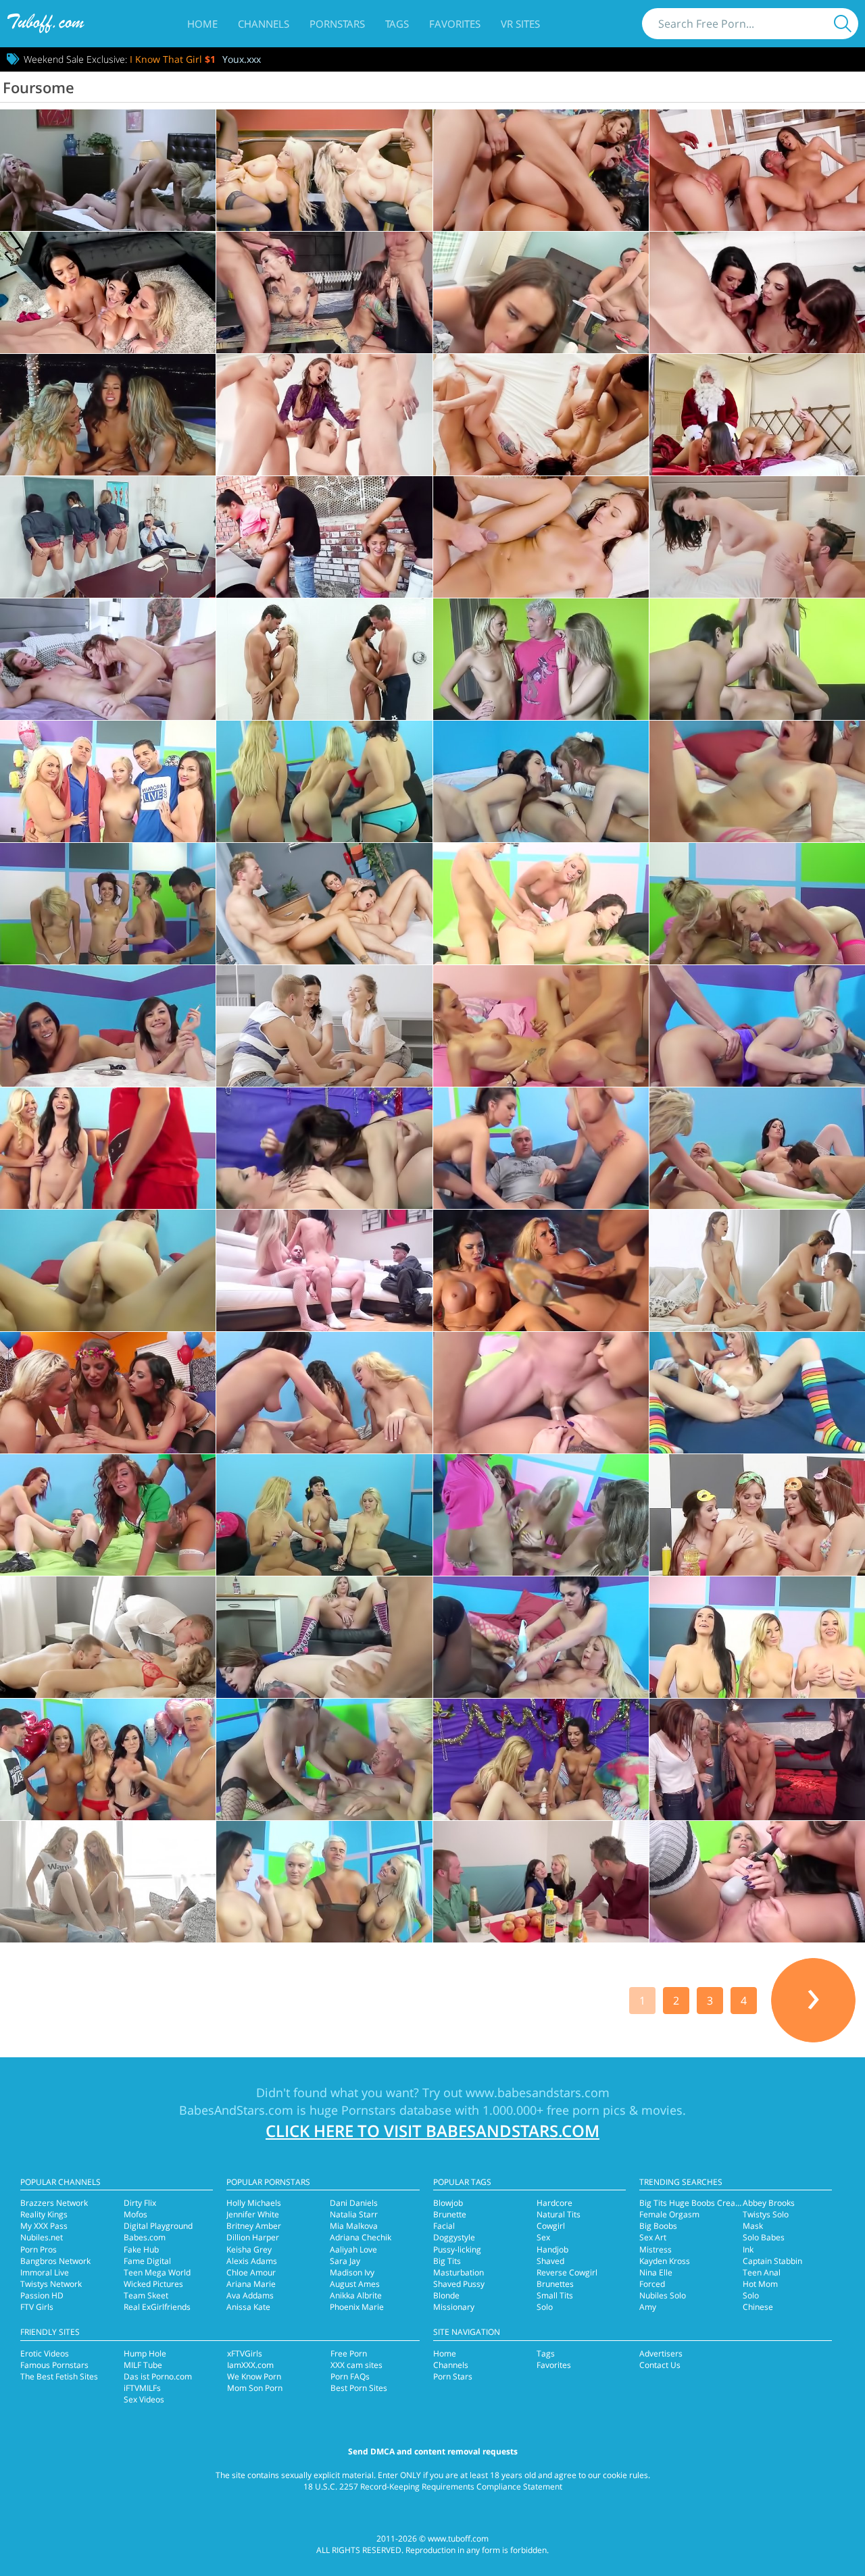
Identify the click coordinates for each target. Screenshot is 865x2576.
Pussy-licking (457, 2249)
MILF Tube (143, 2365)
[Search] (843, 24)
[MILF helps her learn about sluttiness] (324, 415)
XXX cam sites (356, 2365)
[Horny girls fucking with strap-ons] (324, 1148)
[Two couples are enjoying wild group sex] (541, 1882)
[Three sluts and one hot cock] (757, 1270)
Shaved (550, 2261)
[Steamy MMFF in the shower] (324, 659)
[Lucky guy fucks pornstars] (324, 781)
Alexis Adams (252, 2261)
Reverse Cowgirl (567, 2272)
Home (202, 24)
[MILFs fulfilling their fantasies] (757, 537)
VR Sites (520, 24)
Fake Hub (141, 2249)
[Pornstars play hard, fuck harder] (324, 1515)
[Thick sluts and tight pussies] (757, 781)
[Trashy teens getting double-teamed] (324, 537)
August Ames (355, 2284)
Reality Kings (44, 2214)
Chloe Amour (251, 2272)
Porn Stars (453, 2376)
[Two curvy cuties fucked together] (541, 1148)
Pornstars (337, 24)
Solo (545, 2307)
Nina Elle (656, 2272)
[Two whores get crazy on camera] (324, 1270)
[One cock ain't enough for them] (541, 1393)
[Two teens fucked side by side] (541, 415)
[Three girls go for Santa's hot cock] (108, 1148)
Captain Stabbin (772, 2261)
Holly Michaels (254, 2203)
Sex (543, 2237)
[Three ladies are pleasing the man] (108, 1759)
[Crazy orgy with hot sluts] (108, 1270)
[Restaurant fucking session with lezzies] (757, 1515)
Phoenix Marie (357, 2307)
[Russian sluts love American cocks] (541, 659)
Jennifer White (253, 2214)
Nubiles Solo (663, 2295)
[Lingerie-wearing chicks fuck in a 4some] (541, 292)
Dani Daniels (354, 2203)
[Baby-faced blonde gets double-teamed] (108, 1637)
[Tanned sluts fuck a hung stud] (541, 1515)
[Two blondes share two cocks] (757, 904)
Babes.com (145, 2237)
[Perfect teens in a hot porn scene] (541, 537)
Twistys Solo (766, 2214)
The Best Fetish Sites (59, 2376)
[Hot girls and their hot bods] (324, 1393)
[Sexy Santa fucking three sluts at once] (757, 415)
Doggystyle (454, 2237)
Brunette (450, 2214)
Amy (648, 2307)
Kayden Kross (665, 2261)
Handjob (552, 2249)
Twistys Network (51, 2284)
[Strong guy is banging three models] (757, 1759)
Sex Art (653, 2237)
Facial (444, 2226)
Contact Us (660, 2365)
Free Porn (349, 2353)
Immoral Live (45, 2272)
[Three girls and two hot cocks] (757, 1393)
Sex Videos (144, 2399)
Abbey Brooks (769, 2203)
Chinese (758, 2307)
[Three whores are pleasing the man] (757, 1637)
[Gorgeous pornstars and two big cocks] (108, 1515)
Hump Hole (145, 2353)
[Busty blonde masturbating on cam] (324, 1637)
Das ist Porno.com (158, 2376)
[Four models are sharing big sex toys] (541, 1759)
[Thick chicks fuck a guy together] (541, 781)
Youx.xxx (242, 59)
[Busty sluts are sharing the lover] (757, 1882)
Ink (748, 2249)
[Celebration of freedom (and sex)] (108, 1393)
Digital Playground (158, 2226)
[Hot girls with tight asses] (541, 1026)
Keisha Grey (249, 2249)
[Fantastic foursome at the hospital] (324, 904)
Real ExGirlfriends (157, 2307)
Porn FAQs (350, 2376)
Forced (652, 2284)
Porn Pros (39, 2249)
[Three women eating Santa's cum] (757, 292)
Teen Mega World (157, 2272)
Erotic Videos (45, 2353)
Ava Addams (250, 2295)
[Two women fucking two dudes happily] (757, 170)
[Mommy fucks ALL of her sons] (108, 659)
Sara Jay (345, 2261)
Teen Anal (762, 2272)
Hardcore (554, 2203)
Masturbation (459, 2272)
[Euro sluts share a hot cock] (324, 1026)
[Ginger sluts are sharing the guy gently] (108, 1882)
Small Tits (555, 2295)
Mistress (656, 2249)
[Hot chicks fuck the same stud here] (541, 170)
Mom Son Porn (255, 2388)
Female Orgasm (669, 2214)
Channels (264, 24)
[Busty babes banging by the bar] (324, 170)
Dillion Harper (253, 2237)
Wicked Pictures (153, 2284)
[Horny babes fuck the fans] (108, 781)
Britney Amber (254, 2226)
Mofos (135, 2214)
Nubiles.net (42, 2237)
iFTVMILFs (142, 2388)
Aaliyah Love (353, 2249)
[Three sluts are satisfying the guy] (324, 1759)
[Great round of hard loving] (108, 170)
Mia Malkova (354, 2226)
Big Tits (447, 2261)
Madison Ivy (352, 2272)
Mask (753, 2226)
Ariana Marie (251, 2284)
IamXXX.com (250, 2365)
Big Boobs (658, 2226)
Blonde (446, 2295)
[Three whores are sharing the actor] (324, 1882)
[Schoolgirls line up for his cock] (108, 537)
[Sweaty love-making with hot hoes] (757, 659)
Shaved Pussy (459, 2284)
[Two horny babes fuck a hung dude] (108, 1026)
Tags (397, 24)
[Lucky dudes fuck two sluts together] (757, 1148)
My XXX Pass (44, 2226)
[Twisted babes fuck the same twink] (108, 292)
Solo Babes (764, 2237)
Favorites (455, 24)
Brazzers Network (54, 2203)
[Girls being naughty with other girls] (757, 1026)
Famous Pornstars (54, 2365)
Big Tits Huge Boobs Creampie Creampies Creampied (740, 2203)
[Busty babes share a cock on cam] (108, 904)
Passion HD (42, 2295)
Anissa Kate (248, 2307)
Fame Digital (147, 2261)
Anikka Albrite (356, 2295)
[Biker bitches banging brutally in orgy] (324, 292)
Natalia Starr (354, 2214)
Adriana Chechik (361, 2237)
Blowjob (448, 2203)
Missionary (454, 2307)
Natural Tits (559, 2214)
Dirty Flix (140, 2203)
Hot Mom (760, 2284)
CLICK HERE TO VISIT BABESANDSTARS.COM (432, 2131)
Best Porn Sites (359, 2388)
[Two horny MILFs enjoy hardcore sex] (541, 904)
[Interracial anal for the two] (541, 1637)
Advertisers (661, 2353)
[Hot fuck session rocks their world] (108, 415)
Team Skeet (146, 2295)
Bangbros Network (55, 2261)
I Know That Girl (173, 59)
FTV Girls (37, 2307)
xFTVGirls (245, 2353)
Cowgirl (551, 2226)
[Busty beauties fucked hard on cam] (541, 1270)
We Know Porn (254, 2376)
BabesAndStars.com (236, 2110)
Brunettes (555, 2284)
